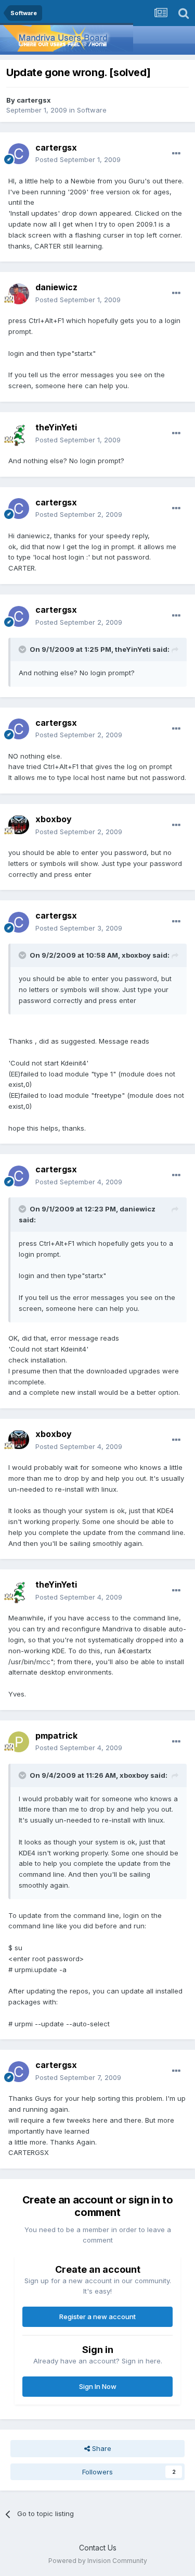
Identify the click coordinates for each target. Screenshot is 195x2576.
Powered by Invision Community (98, 2561)
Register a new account (97, 2317)
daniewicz (56, 287)
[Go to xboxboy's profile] (19, 826)
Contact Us (98, 2548)
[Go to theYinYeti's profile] (19, 434)
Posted (78, 159)
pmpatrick (56, 1736)
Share (101, 2448)
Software (92, 110)
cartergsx (34, 100)
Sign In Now (98, 2386)
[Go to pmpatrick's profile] (19, 1742)
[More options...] (176, 154)
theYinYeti (56, 427)
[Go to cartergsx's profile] (19, 154)
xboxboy (54, 819)
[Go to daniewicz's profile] (19, 294)
